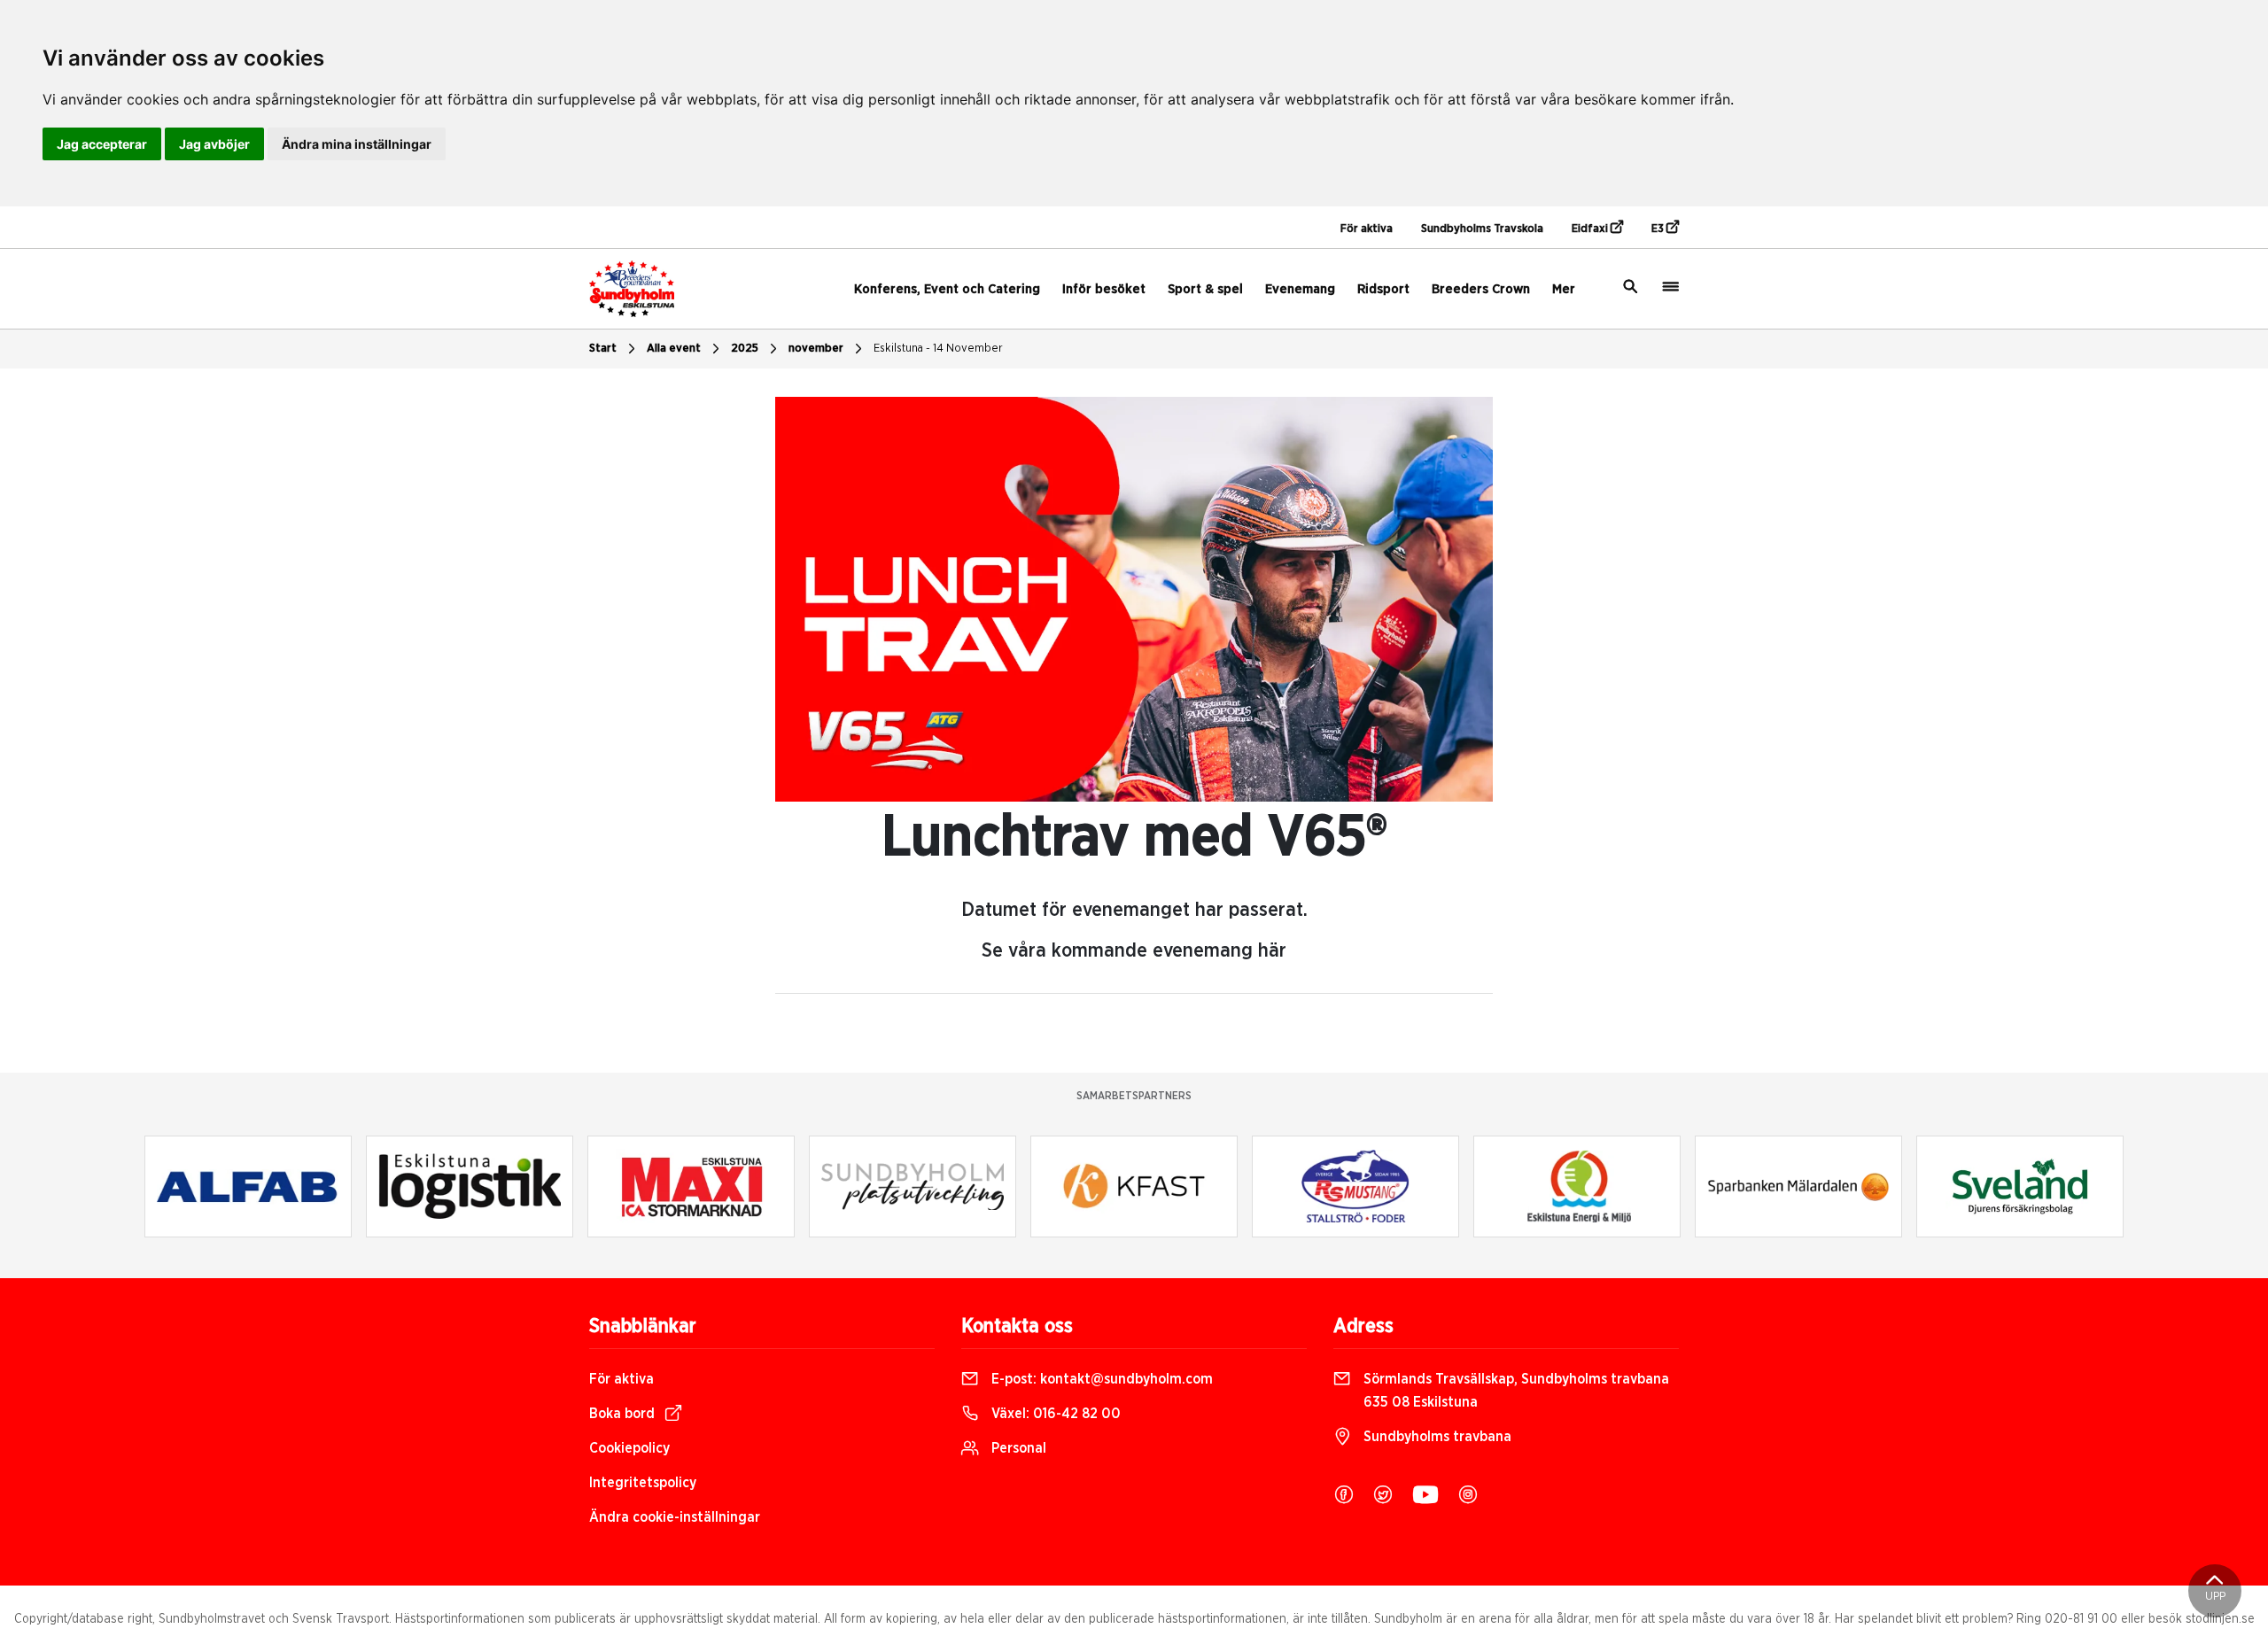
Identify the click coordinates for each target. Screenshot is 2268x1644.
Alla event (674, 349)
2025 (745, 349)
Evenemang (1300, 289)
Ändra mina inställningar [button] (357, 144)
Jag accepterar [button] (102, 144)
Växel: (1054, 1414)
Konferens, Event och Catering (947, 289)
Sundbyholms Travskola (1482, 229)
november (816, 349)
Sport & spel (1205, 289)
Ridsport (1383, 289)
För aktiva (1367, 229)
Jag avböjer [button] (214, 144)
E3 (1659, 229)
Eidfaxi (1591, 229)
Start (603, 349)
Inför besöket (1104, 289)
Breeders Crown (1481, 289)
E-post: (1100, 1379)
